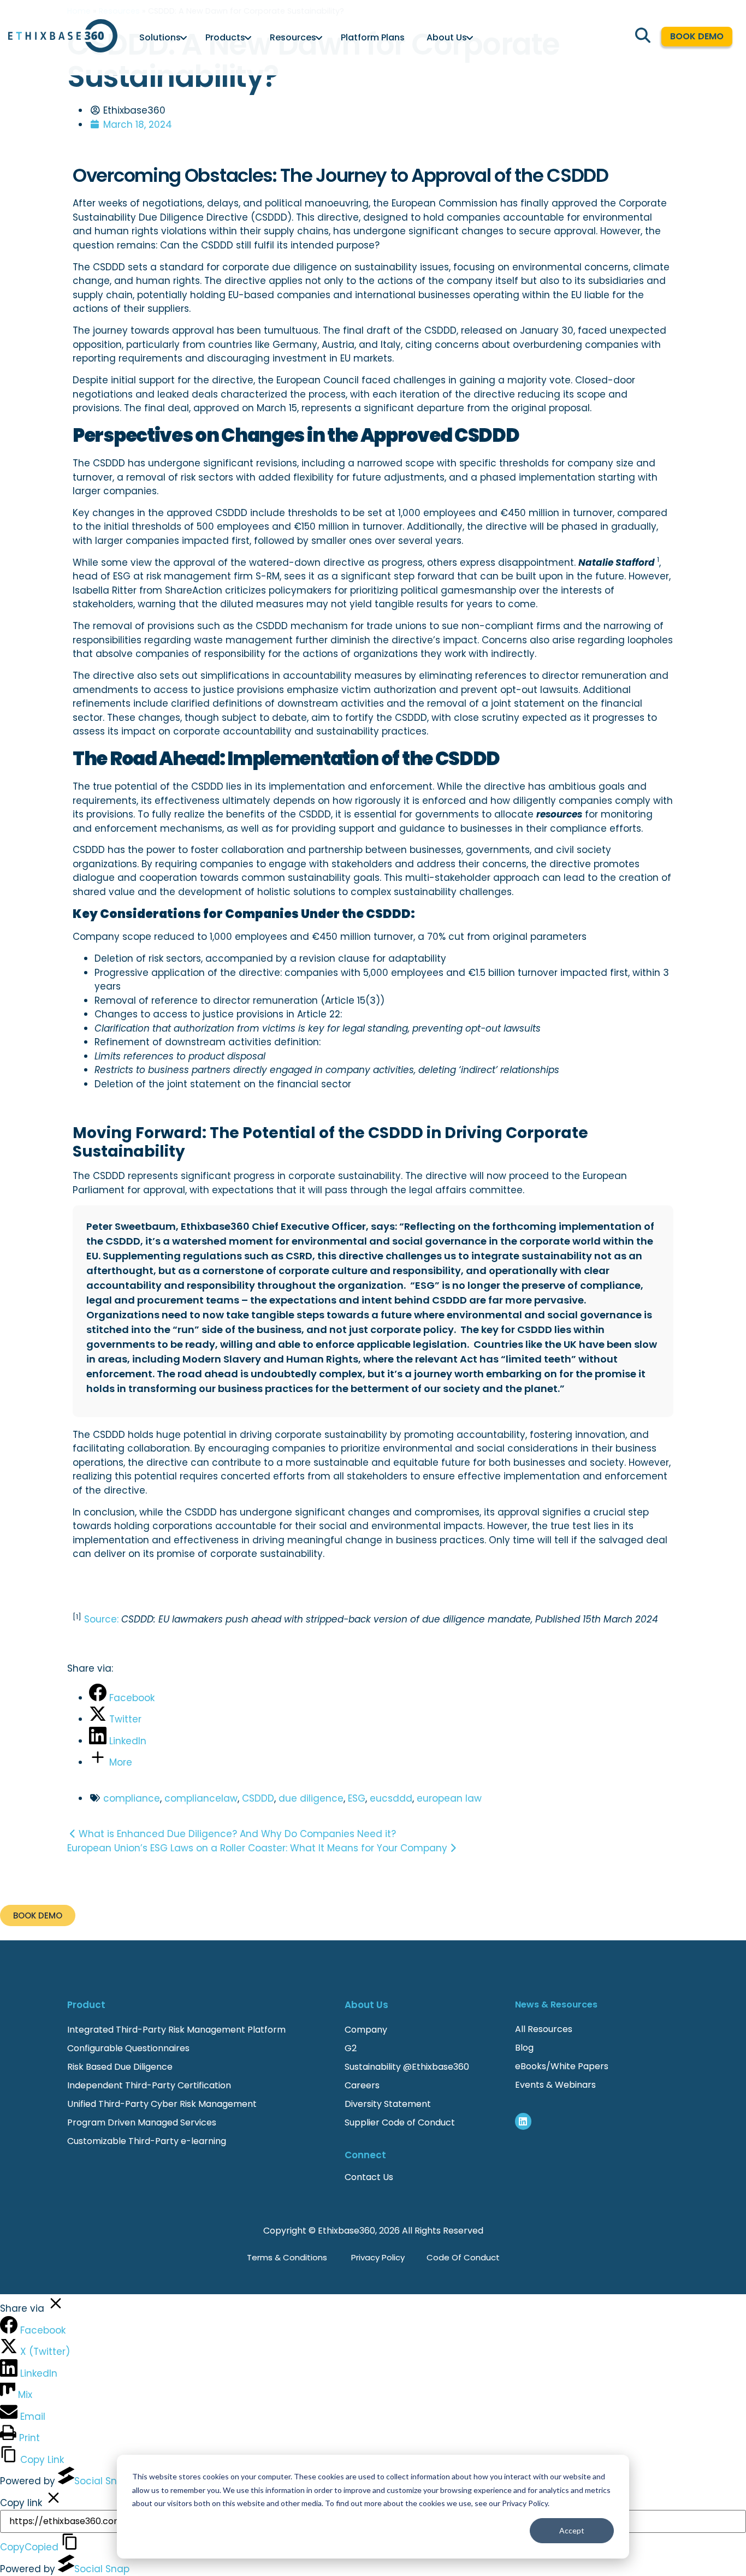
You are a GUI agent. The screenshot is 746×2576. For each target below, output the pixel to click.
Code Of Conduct (463, 2257)
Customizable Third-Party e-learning (147, 2141)
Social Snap (102, 2481)
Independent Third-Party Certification (149, 2085)
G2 (351, 2048)
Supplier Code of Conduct (400, 2122)
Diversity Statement (388, 2104)
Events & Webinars (555, 2085)
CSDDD (258, 1798)
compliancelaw (201, 1798)
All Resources (544, 2029)
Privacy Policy (378, 2257)
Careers (362, 2085)
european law (449, 1798)
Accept (572, 2530)
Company (367, 2030)
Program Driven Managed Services (142, 2122)
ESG (357, 1798)
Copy (29, 2547)
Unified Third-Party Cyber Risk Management (162, 2104)
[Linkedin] (523, 2121)
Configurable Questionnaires (128, 2048)
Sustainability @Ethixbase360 (407, 2067)
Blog (524, 2048)
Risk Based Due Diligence (120, 2067)
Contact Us (369, 2177)
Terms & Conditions (287, 2257)
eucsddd (391, 1798)
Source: (103, 1619)
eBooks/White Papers (562, 2066)
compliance (132, 1798)
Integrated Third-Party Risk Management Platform (176, 2030)
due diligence (311, 1798)
